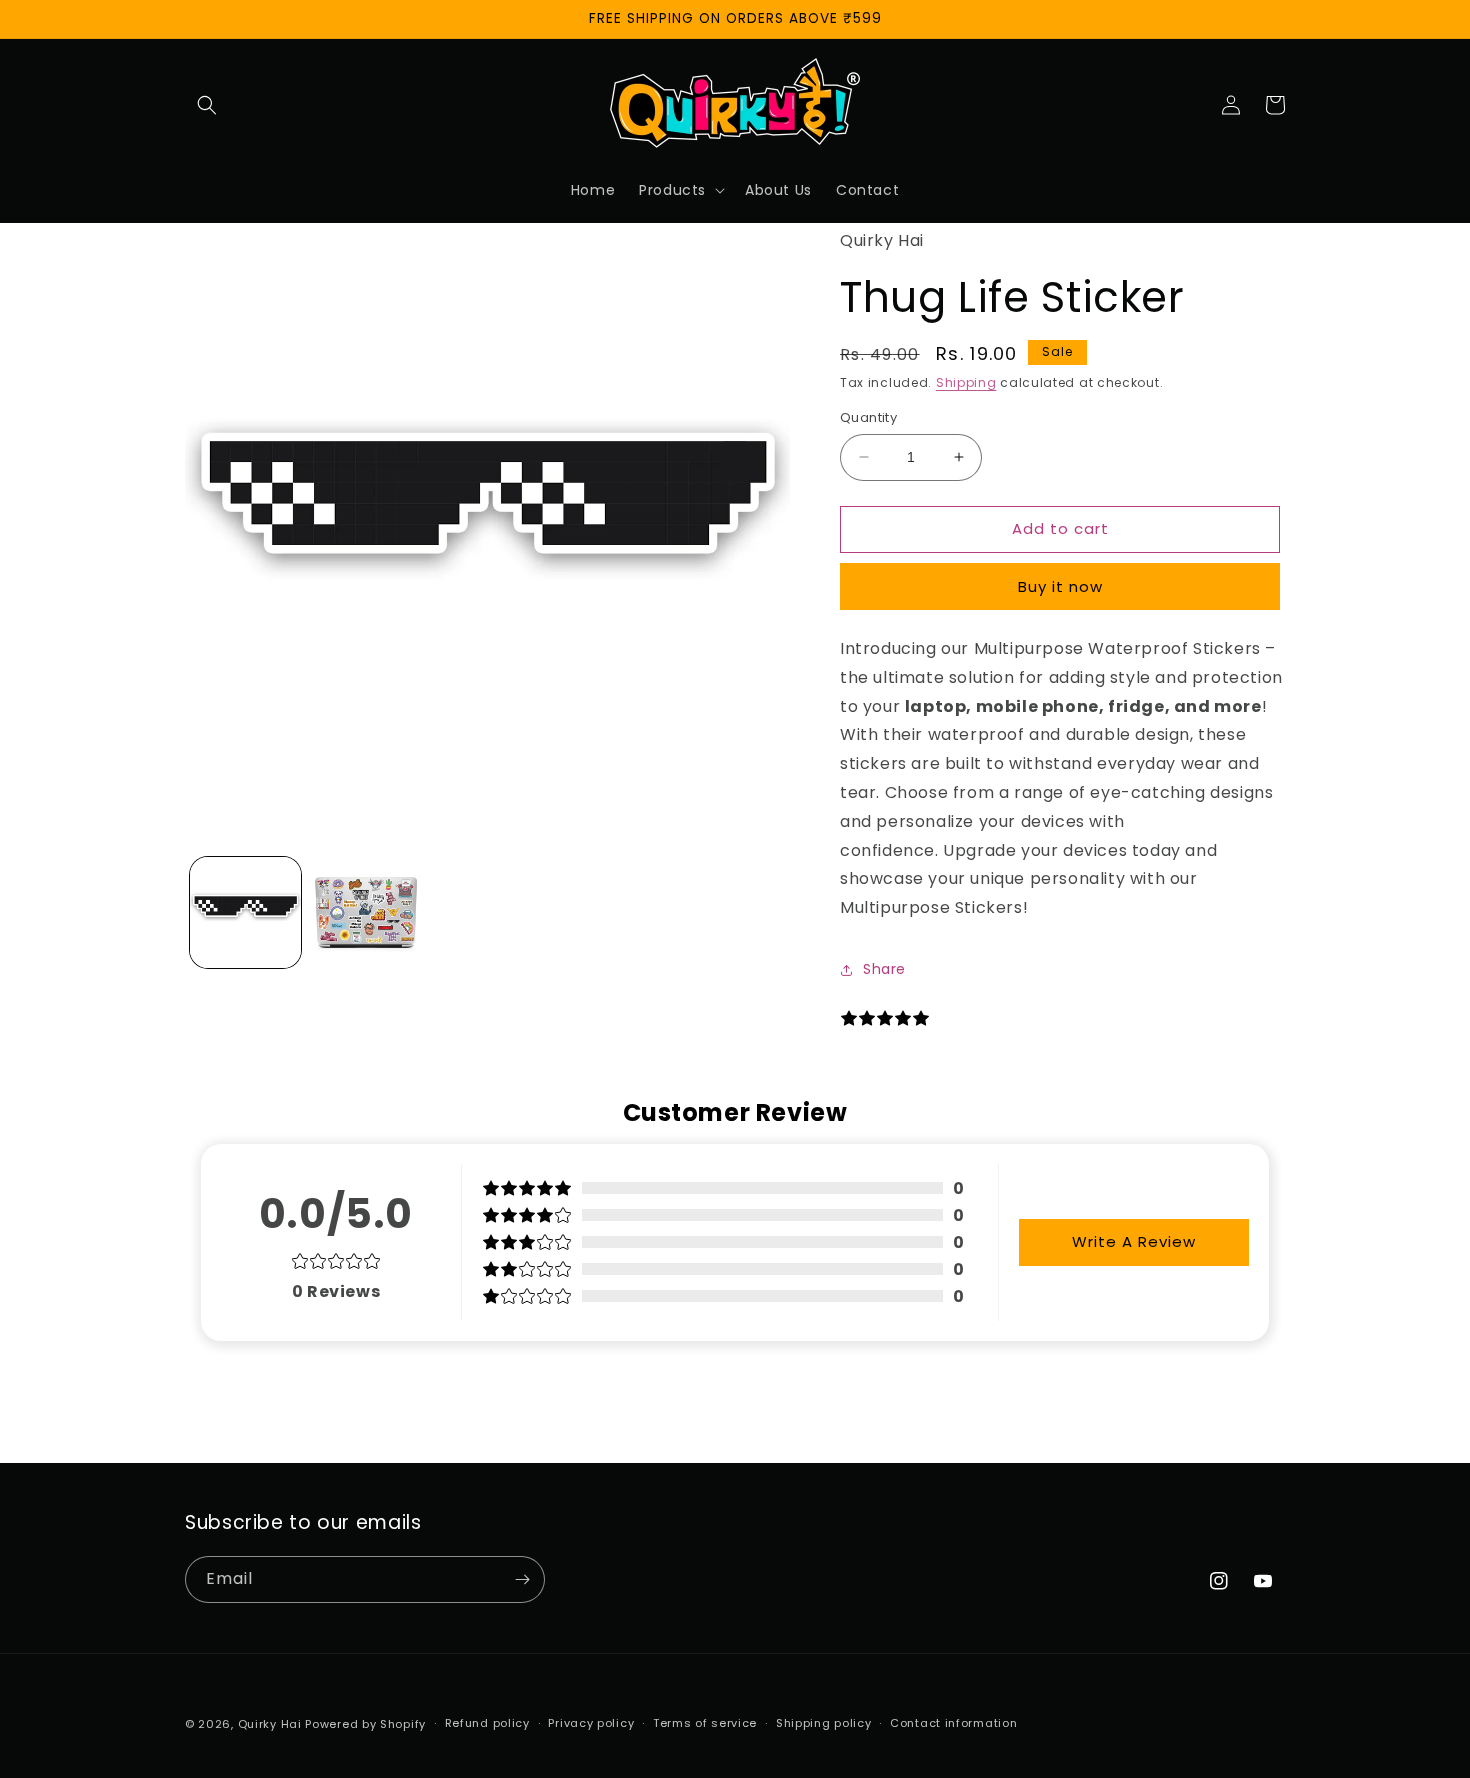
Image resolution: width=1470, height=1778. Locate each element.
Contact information (953, 1723)
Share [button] (884, 969)
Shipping (966, 382)
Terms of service (705, 1723)
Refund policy (487, 1723)
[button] (207, 105)
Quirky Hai (270, 1724)
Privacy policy (591, 1723)
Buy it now (1060, 586)
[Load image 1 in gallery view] (245, 912)
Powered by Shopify (365, 1724)
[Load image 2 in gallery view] (366, 912)
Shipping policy (824, 1723)
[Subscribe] (522, 1579)
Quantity (868, 417)
